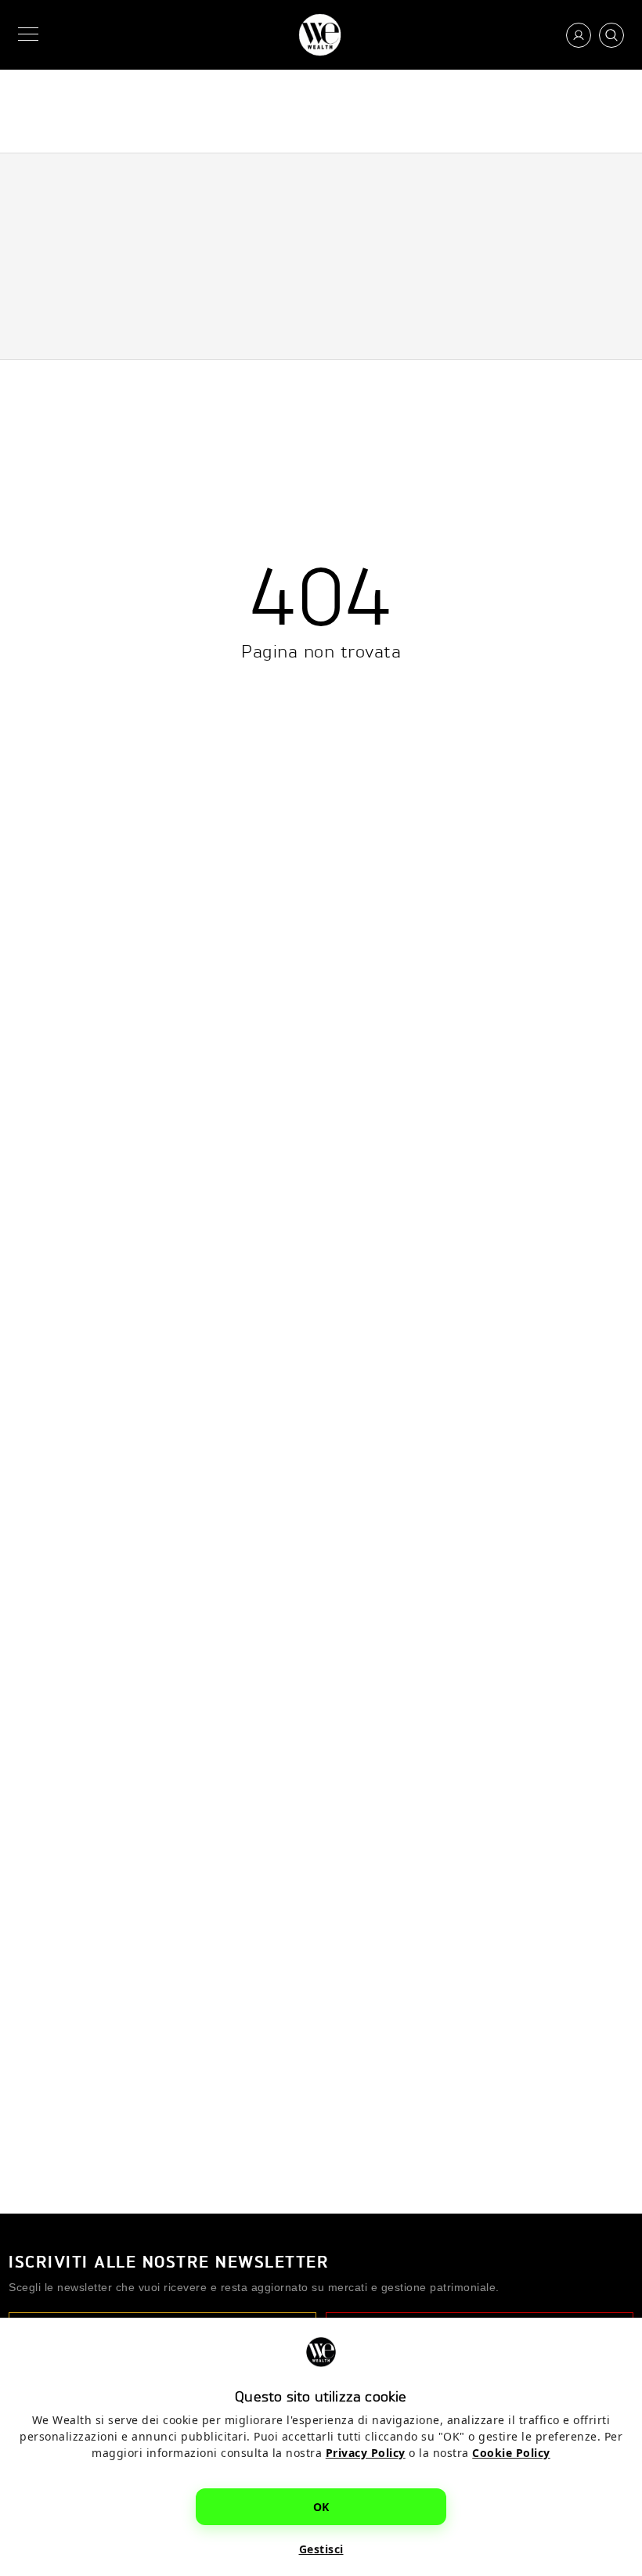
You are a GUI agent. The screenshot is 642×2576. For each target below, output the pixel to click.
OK (321, 2507)
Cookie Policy (511, 2453)
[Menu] (31, 35)
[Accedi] (579, 35)
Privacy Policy (366, 2453)
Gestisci (321, 2549)
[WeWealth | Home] (320, 35)
